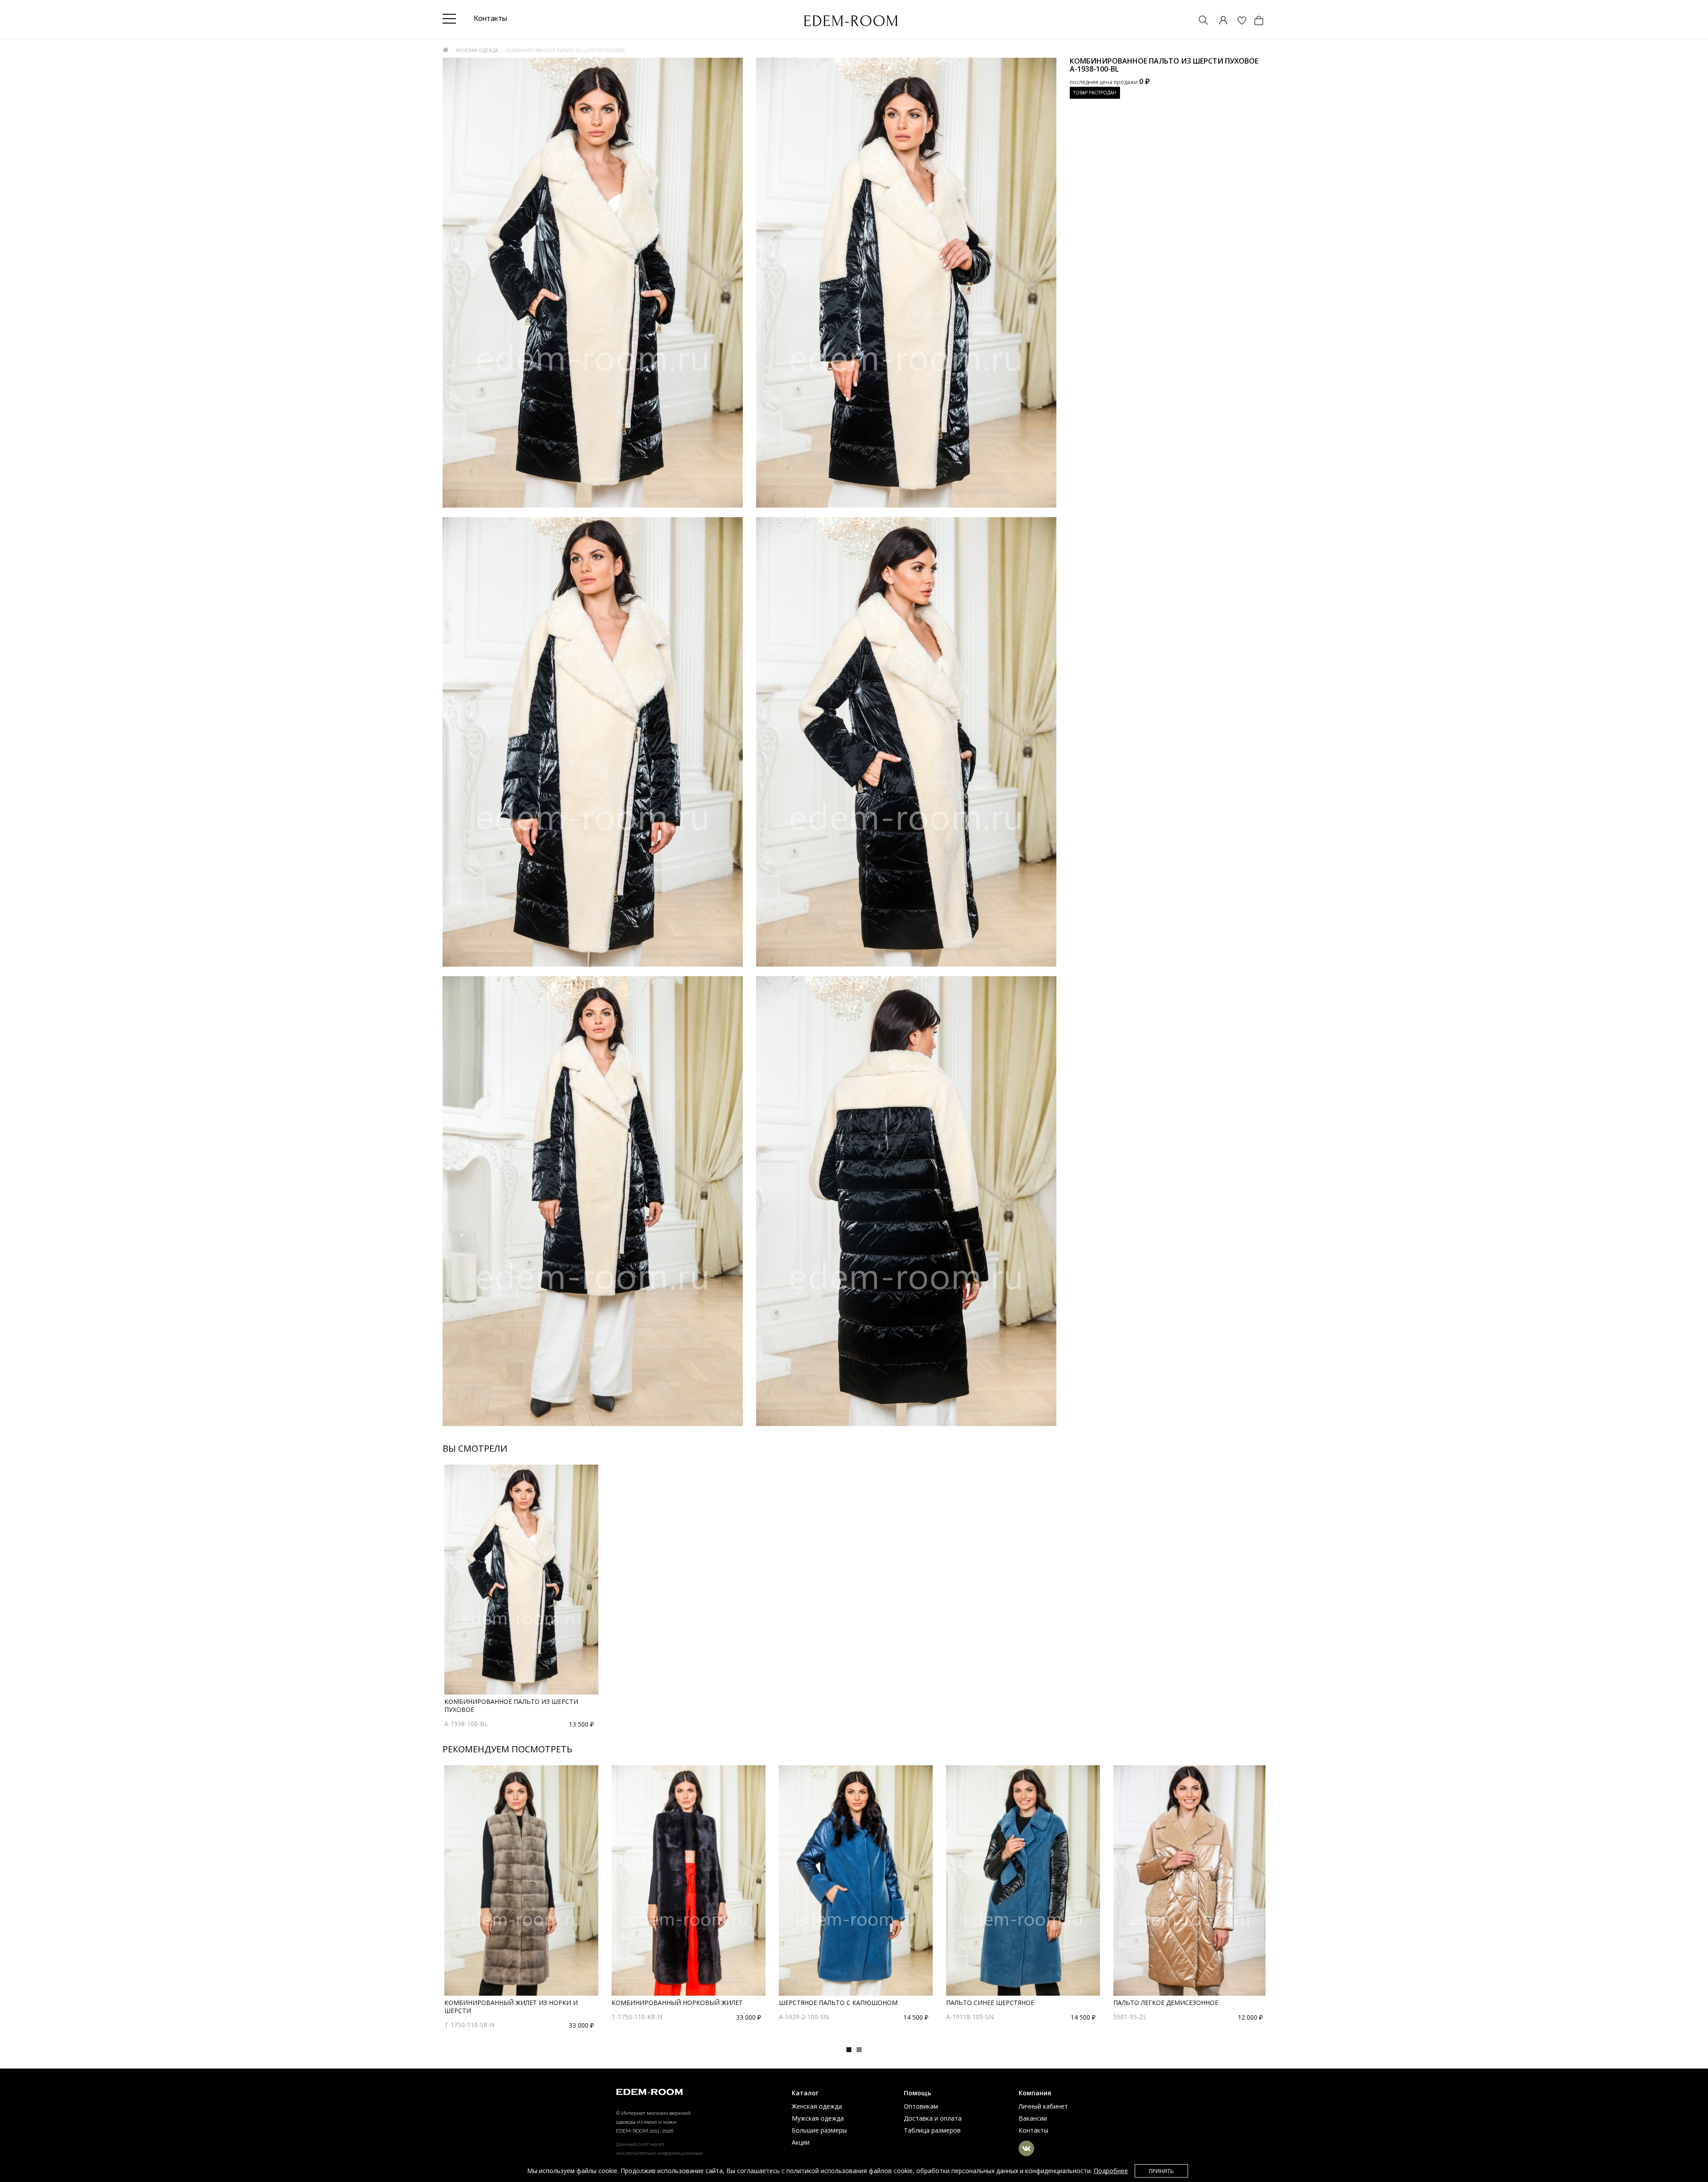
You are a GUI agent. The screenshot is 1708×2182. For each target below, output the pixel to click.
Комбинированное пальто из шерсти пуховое (511, 1705)
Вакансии (1033, 2118)
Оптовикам (921, 2106)
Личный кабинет (1043, 2106)
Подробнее (1111, 2171)
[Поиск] (1199, 21)
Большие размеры (819, 2130)
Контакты (1033, 2130)
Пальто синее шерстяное (990, 2003)
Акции (801, 2142)
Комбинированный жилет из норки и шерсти (511, 2007)
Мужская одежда (818, 2118)
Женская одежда (477, 50)
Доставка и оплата (933, 2118)
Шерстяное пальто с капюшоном (838, 2003)
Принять (1161, 2171)
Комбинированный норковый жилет (677, 2003)
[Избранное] (1237, 21)
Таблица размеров (932, 2130)
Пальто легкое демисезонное (1166, 2003)
